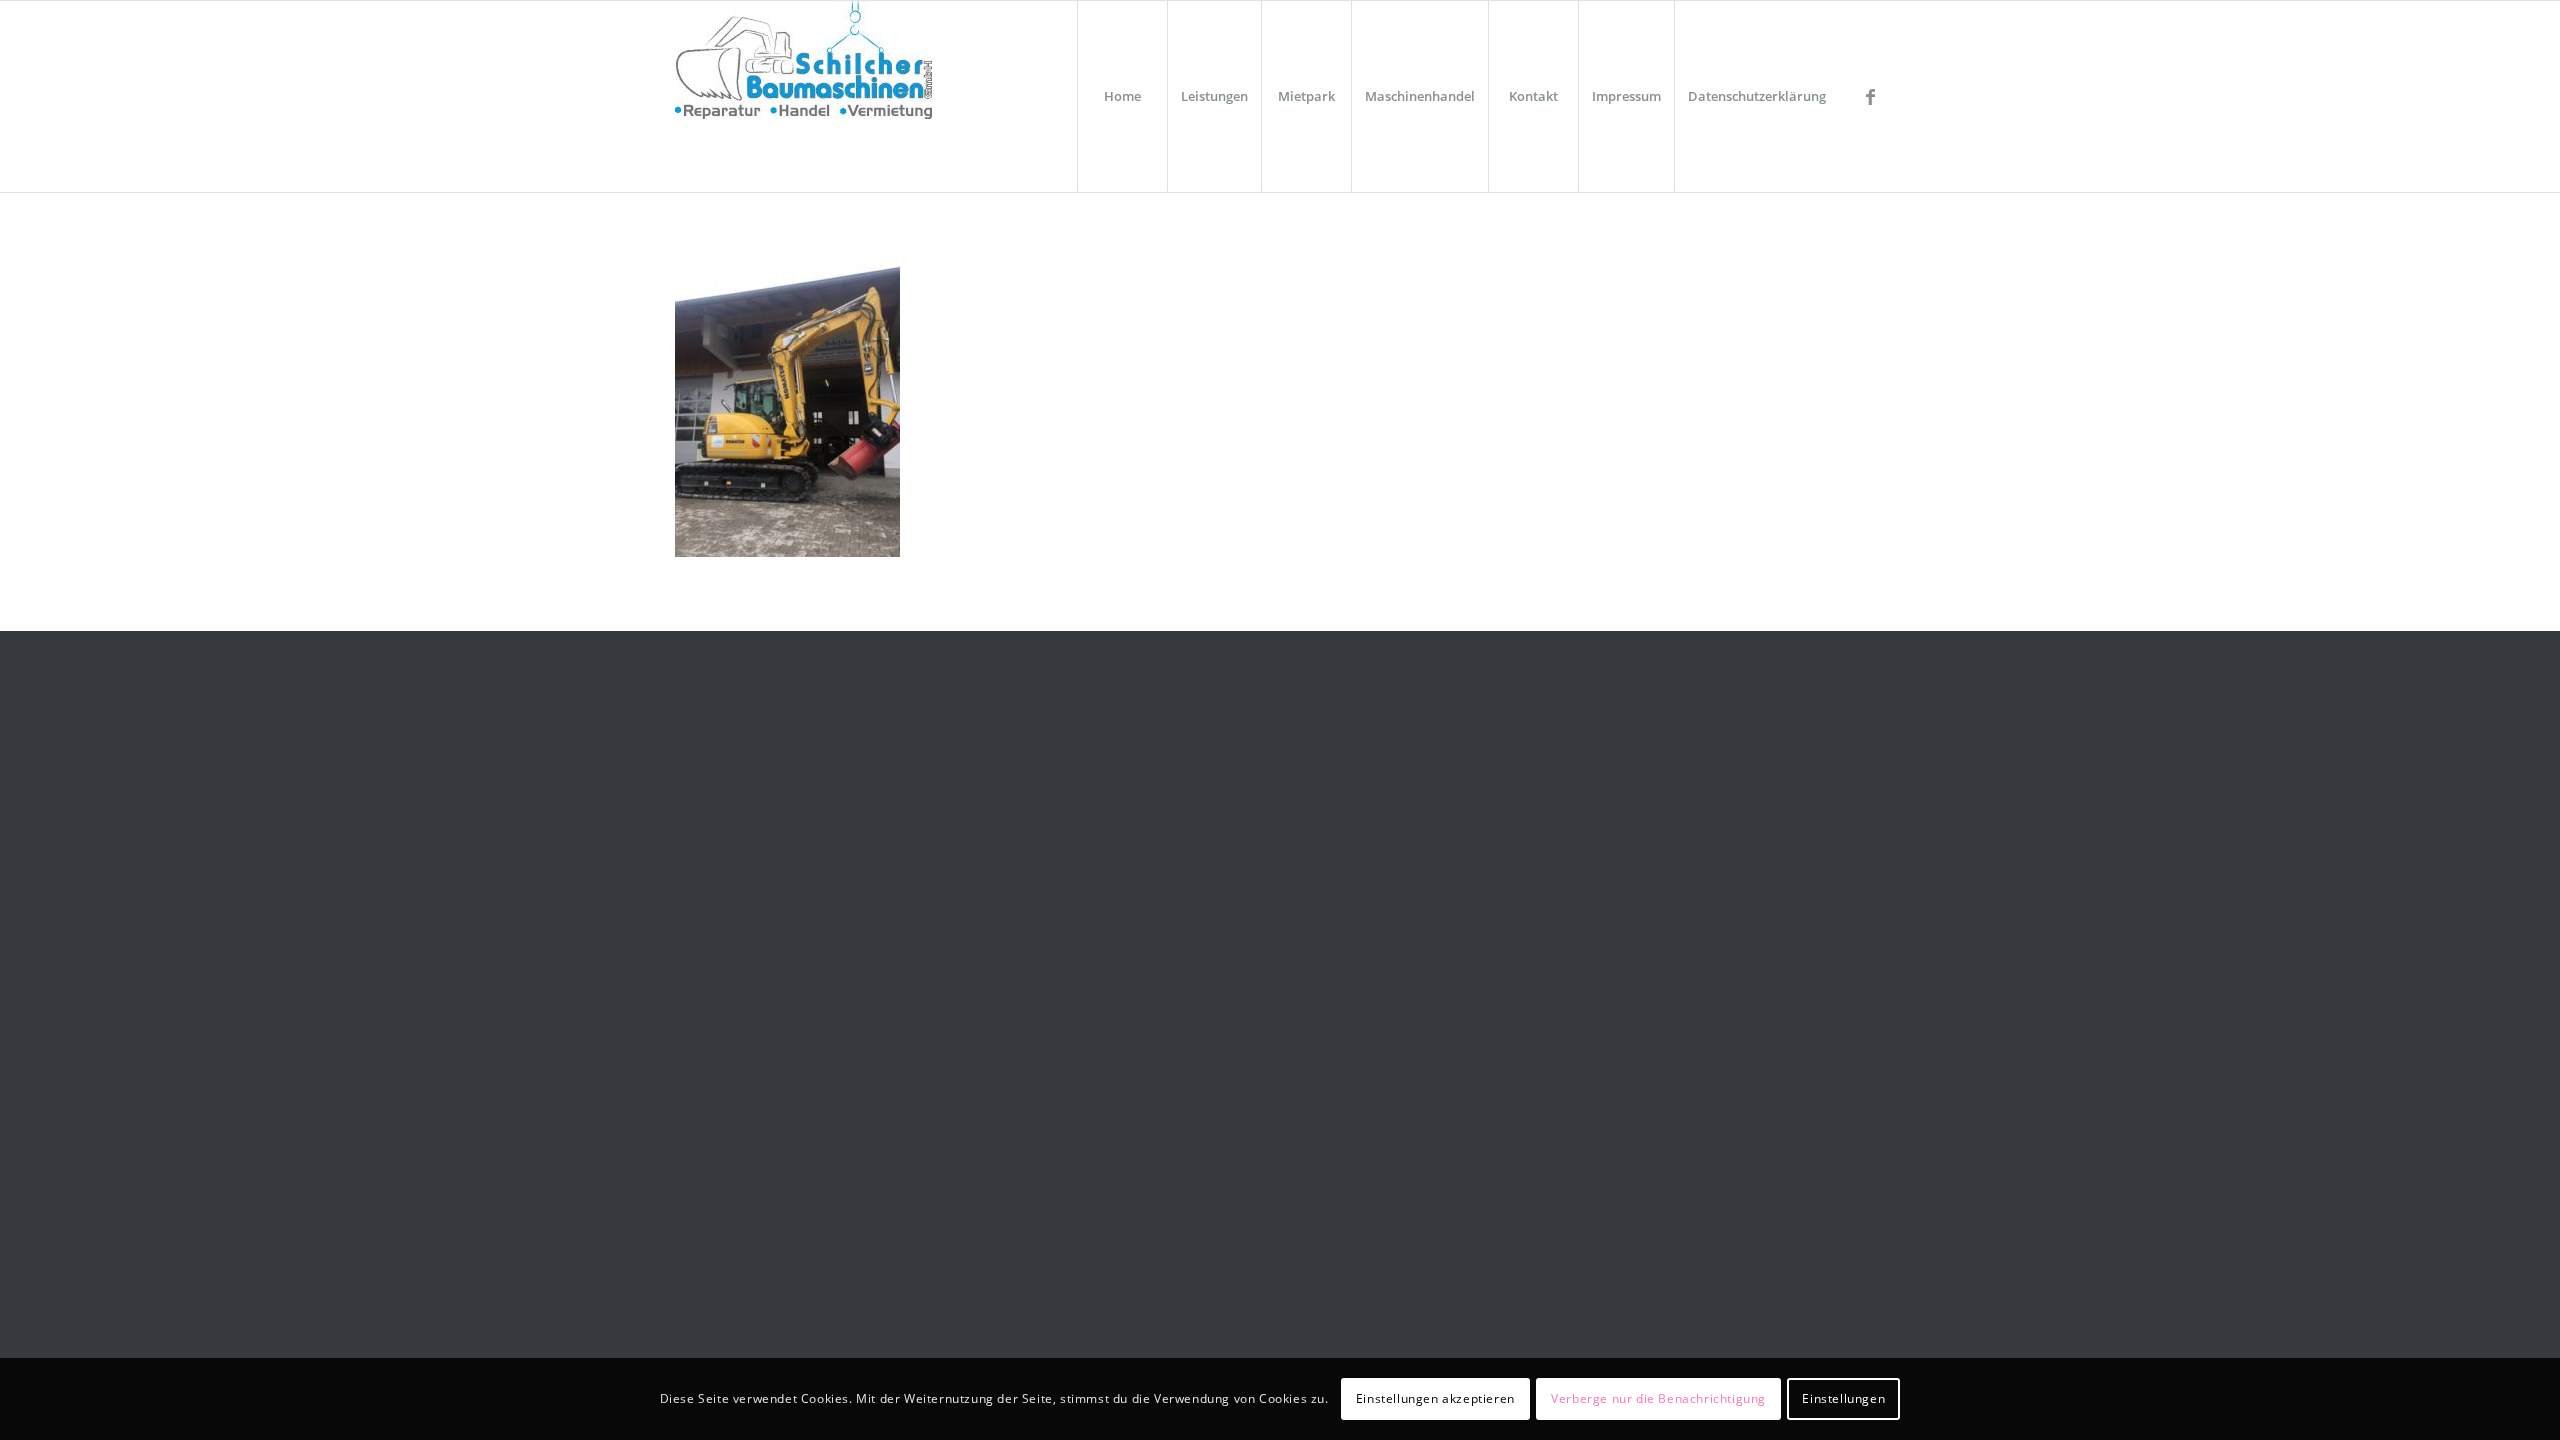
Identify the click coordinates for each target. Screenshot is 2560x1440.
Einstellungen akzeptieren (1435, 1398)
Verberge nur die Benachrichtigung (1658, 1398)
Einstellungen (1843, 1398)
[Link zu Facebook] (1870, 96)
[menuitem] (1122, 96)
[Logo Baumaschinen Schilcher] (803, 96)
